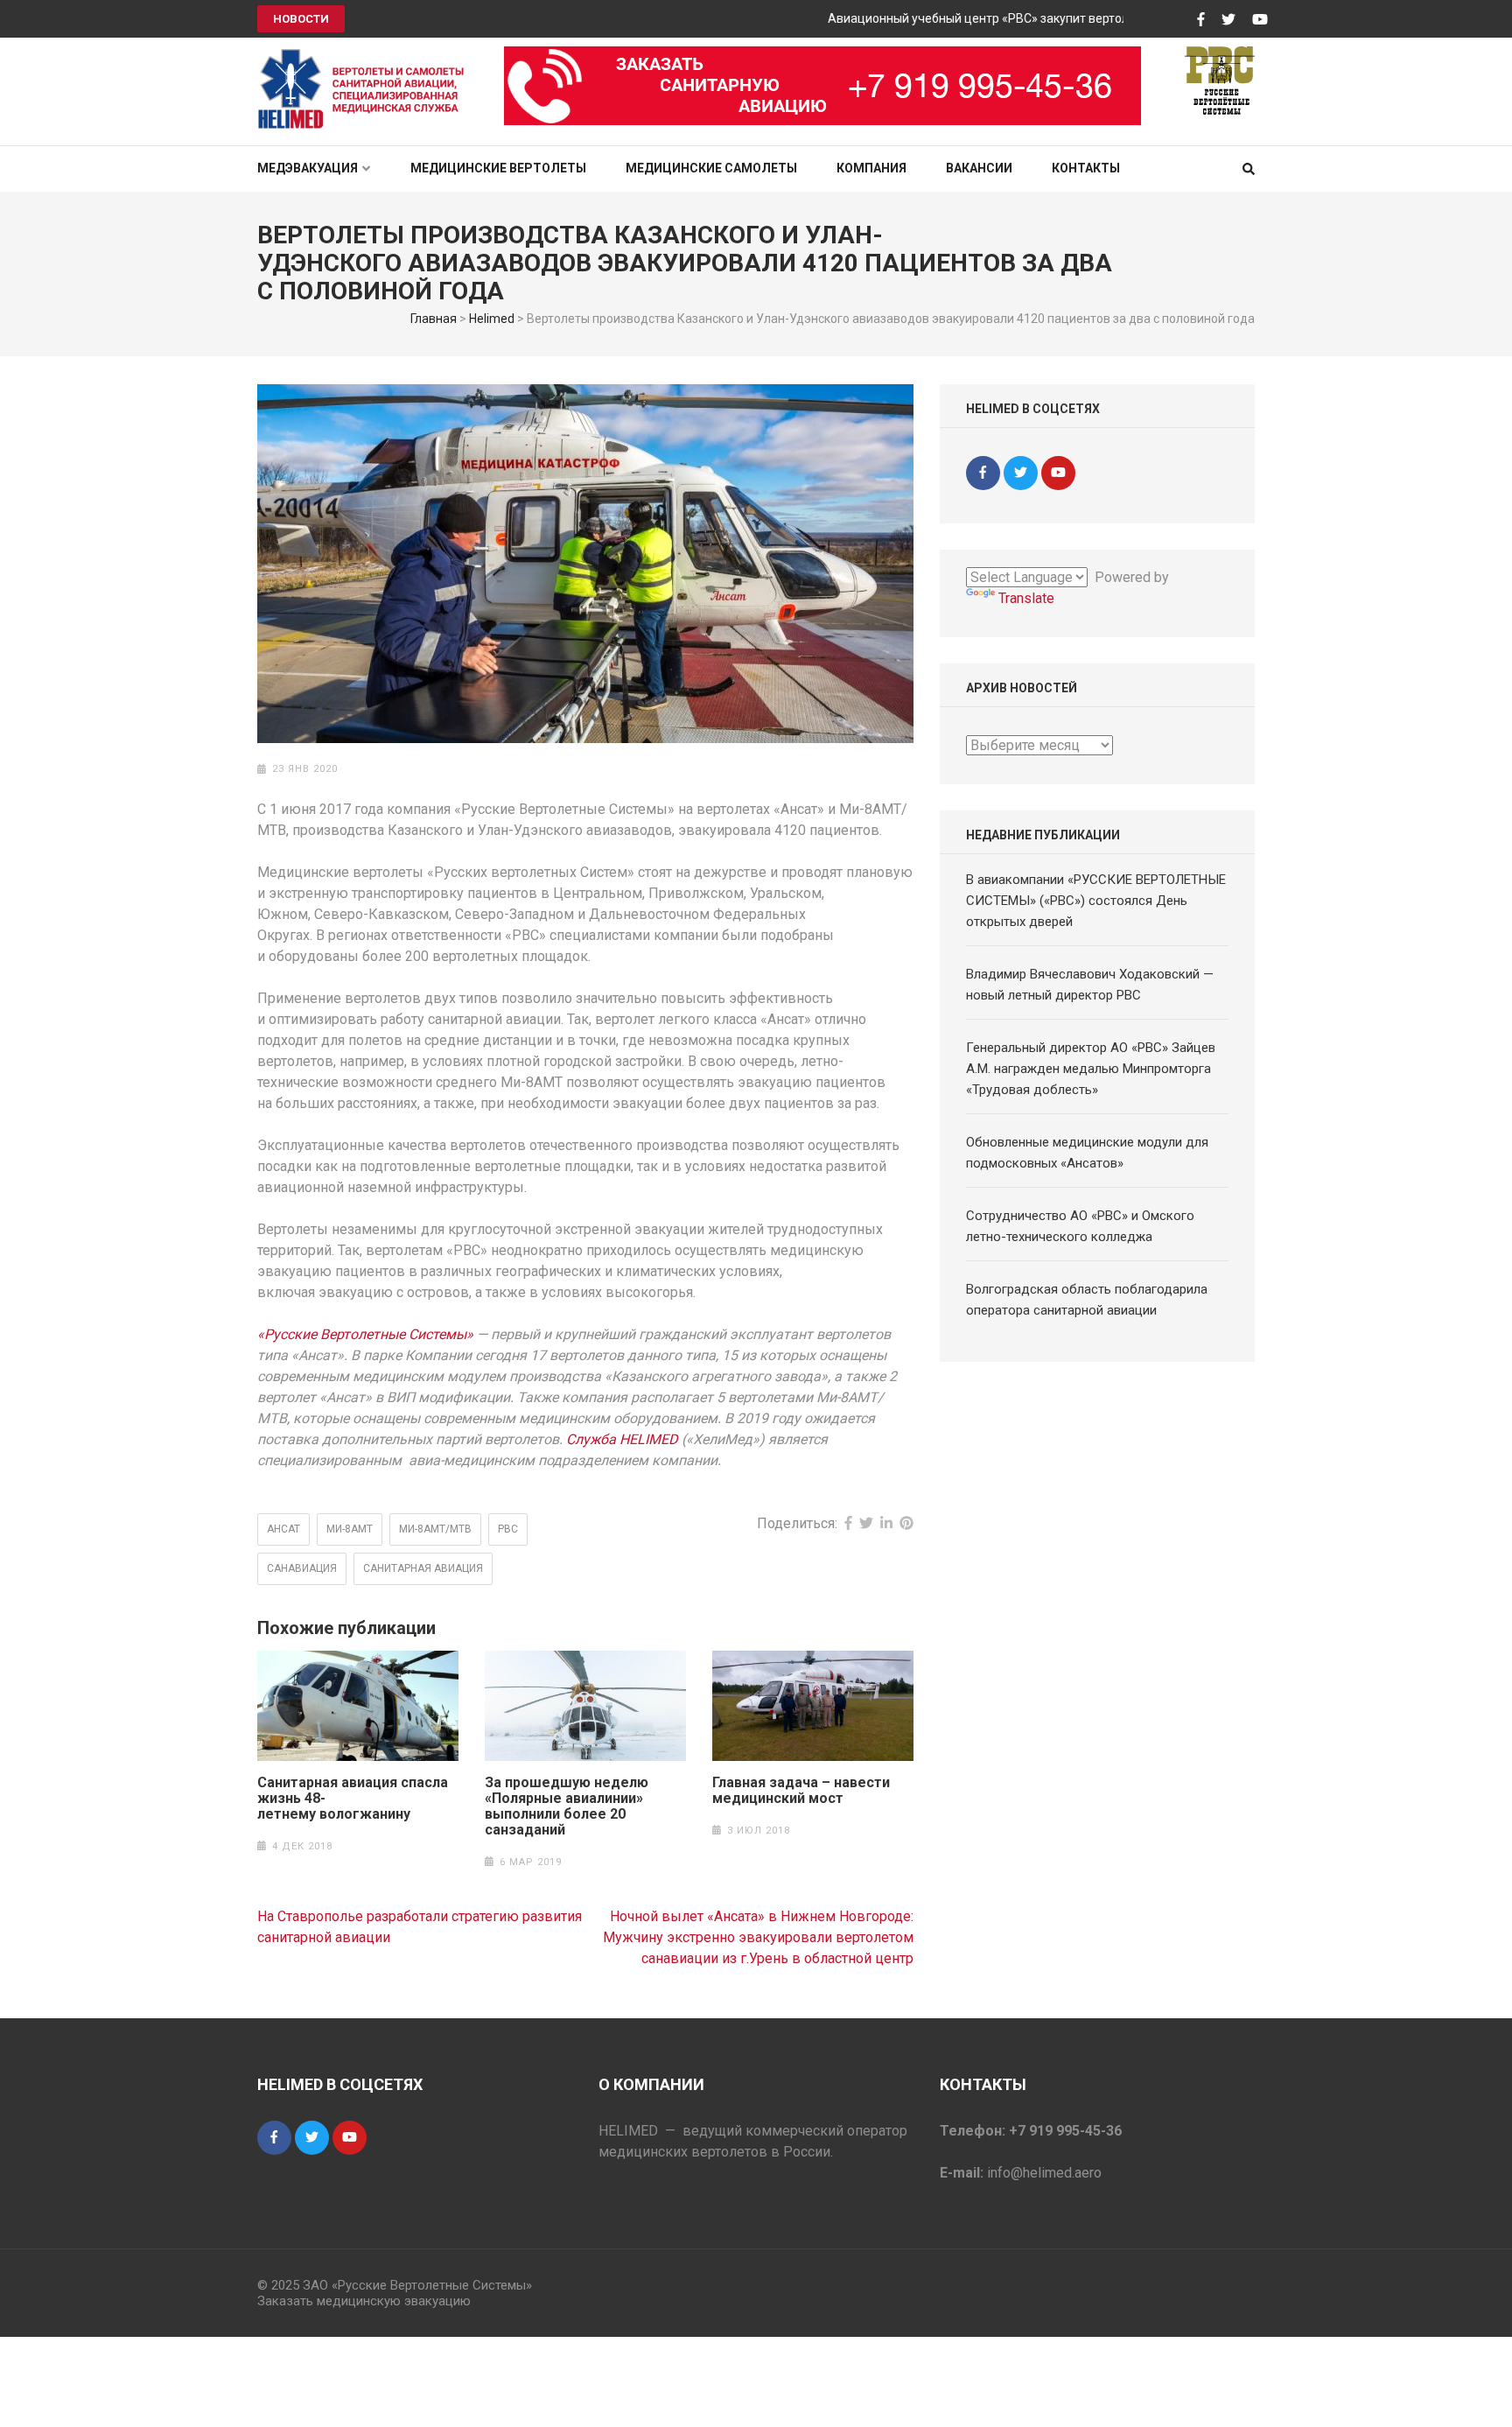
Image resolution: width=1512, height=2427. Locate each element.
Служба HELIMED (622, 1439)
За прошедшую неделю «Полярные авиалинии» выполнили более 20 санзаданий (567, 1806)
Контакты (1086, 168)
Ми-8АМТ (350, 1529)
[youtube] (1058, 473)
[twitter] (1021, 473)
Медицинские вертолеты (498, 168)
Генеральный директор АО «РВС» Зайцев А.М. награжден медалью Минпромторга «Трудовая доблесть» (1091, 1069)
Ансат (283, 1529)
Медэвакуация (308, 168)
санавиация (302, 1568)
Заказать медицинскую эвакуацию (364, 2301)
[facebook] (983, 473)
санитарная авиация (423, 1568)
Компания (871, 168)
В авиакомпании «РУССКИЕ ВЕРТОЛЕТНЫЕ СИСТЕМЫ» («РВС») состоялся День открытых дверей (1096, 901)
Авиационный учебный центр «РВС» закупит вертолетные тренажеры (994, 18)
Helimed (492, 319)
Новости (301, 19)
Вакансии (979, 168)
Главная (434, 319)
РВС (508, 1529)
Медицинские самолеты (711, 168)
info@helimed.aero (1044, 2173)
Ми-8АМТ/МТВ (435, 1529)
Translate (1026, 598)
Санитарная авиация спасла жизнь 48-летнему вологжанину (353, 1799)
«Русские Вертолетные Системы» (365, 1334)
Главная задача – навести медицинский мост (801, 1791)
